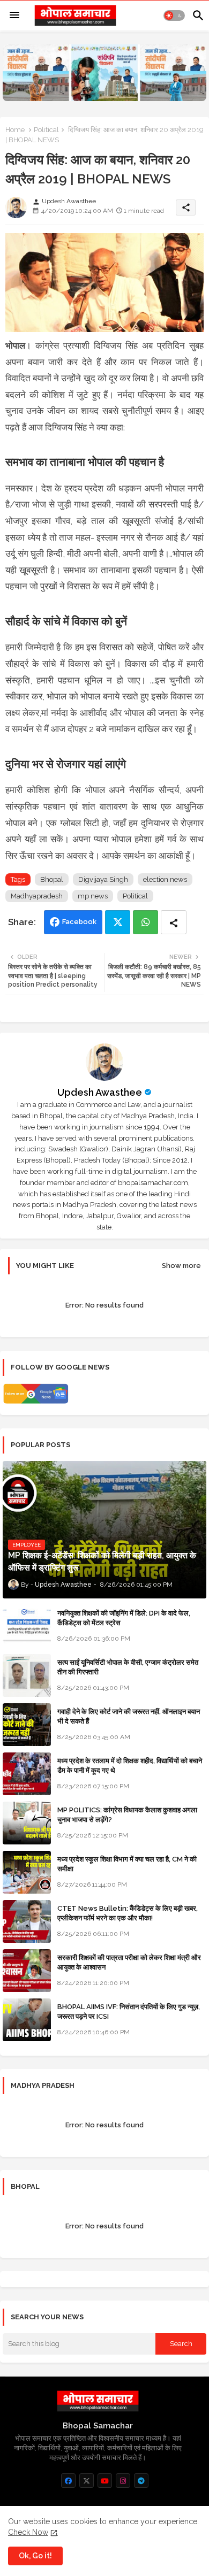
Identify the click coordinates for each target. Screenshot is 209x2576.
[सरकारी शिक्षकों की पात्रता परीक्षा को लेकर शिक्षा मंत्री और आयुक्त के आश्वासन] (27, 1971)
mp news (93, 896)
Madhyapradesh (37, 896)
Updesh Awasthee (100, 1092)
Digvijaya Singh (103, 879)
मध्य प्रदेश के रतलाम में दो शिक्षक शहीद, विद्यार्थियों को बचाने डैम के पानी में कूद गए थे (130, 1766)
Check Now (28, 2532)
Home (15, 130)
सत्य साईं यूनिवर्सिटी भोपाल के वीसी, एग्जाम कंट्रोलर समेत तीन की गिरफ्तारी (128, 1667)
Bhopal (52, 879)
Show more (181, 1266)
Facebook (79, 922)
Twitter (118, 922)
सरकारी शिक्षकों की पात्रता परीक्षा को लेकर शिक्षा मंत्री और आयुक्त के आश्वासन (129, 1962)
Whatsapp (145, 922)
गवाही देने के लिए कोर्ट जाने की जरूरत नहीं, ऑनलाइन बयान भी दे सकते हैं (129, 1716)
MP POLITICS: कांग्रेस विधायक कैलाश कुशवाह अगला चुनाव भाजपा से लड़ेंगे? (127, 1815)
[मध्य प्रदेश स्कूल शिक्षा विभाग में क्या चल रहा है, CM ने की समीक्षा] (27, 1872)
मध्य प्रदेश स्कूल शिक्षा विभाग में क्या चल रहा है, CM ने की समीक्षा (127, 1864)
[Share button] (174, 922)
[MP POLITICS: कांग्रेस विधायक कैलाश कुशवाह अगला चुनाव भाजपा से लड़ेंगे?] (27, 1823)
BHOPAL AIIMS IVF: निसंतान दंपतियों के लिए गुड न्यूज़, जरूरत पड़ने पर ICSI (129, 2012)
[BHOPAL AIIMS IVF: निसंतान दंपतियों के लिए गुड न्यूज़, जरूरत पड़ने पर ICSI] (27, 2020)
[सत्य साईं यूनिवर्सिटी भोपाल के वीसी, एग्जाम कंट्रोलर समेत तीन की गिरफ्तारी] (27, 1675)
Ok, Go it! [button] (35, 2556)
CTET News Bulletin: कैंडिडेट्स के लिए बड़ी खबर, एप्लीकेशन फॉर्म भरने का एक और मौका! (128, 1913)
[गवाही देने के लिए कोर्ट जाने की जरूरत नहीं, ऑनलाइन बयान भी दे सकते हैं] (27, 1725)
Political (46, 130)
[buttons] (68, 2481)
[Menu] (14, 16)
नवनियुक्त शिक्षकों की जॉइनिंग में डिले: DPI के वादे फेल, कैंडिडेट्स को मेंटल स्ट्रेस (124, 1618)
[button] (174, 16)
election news (165, 879)
